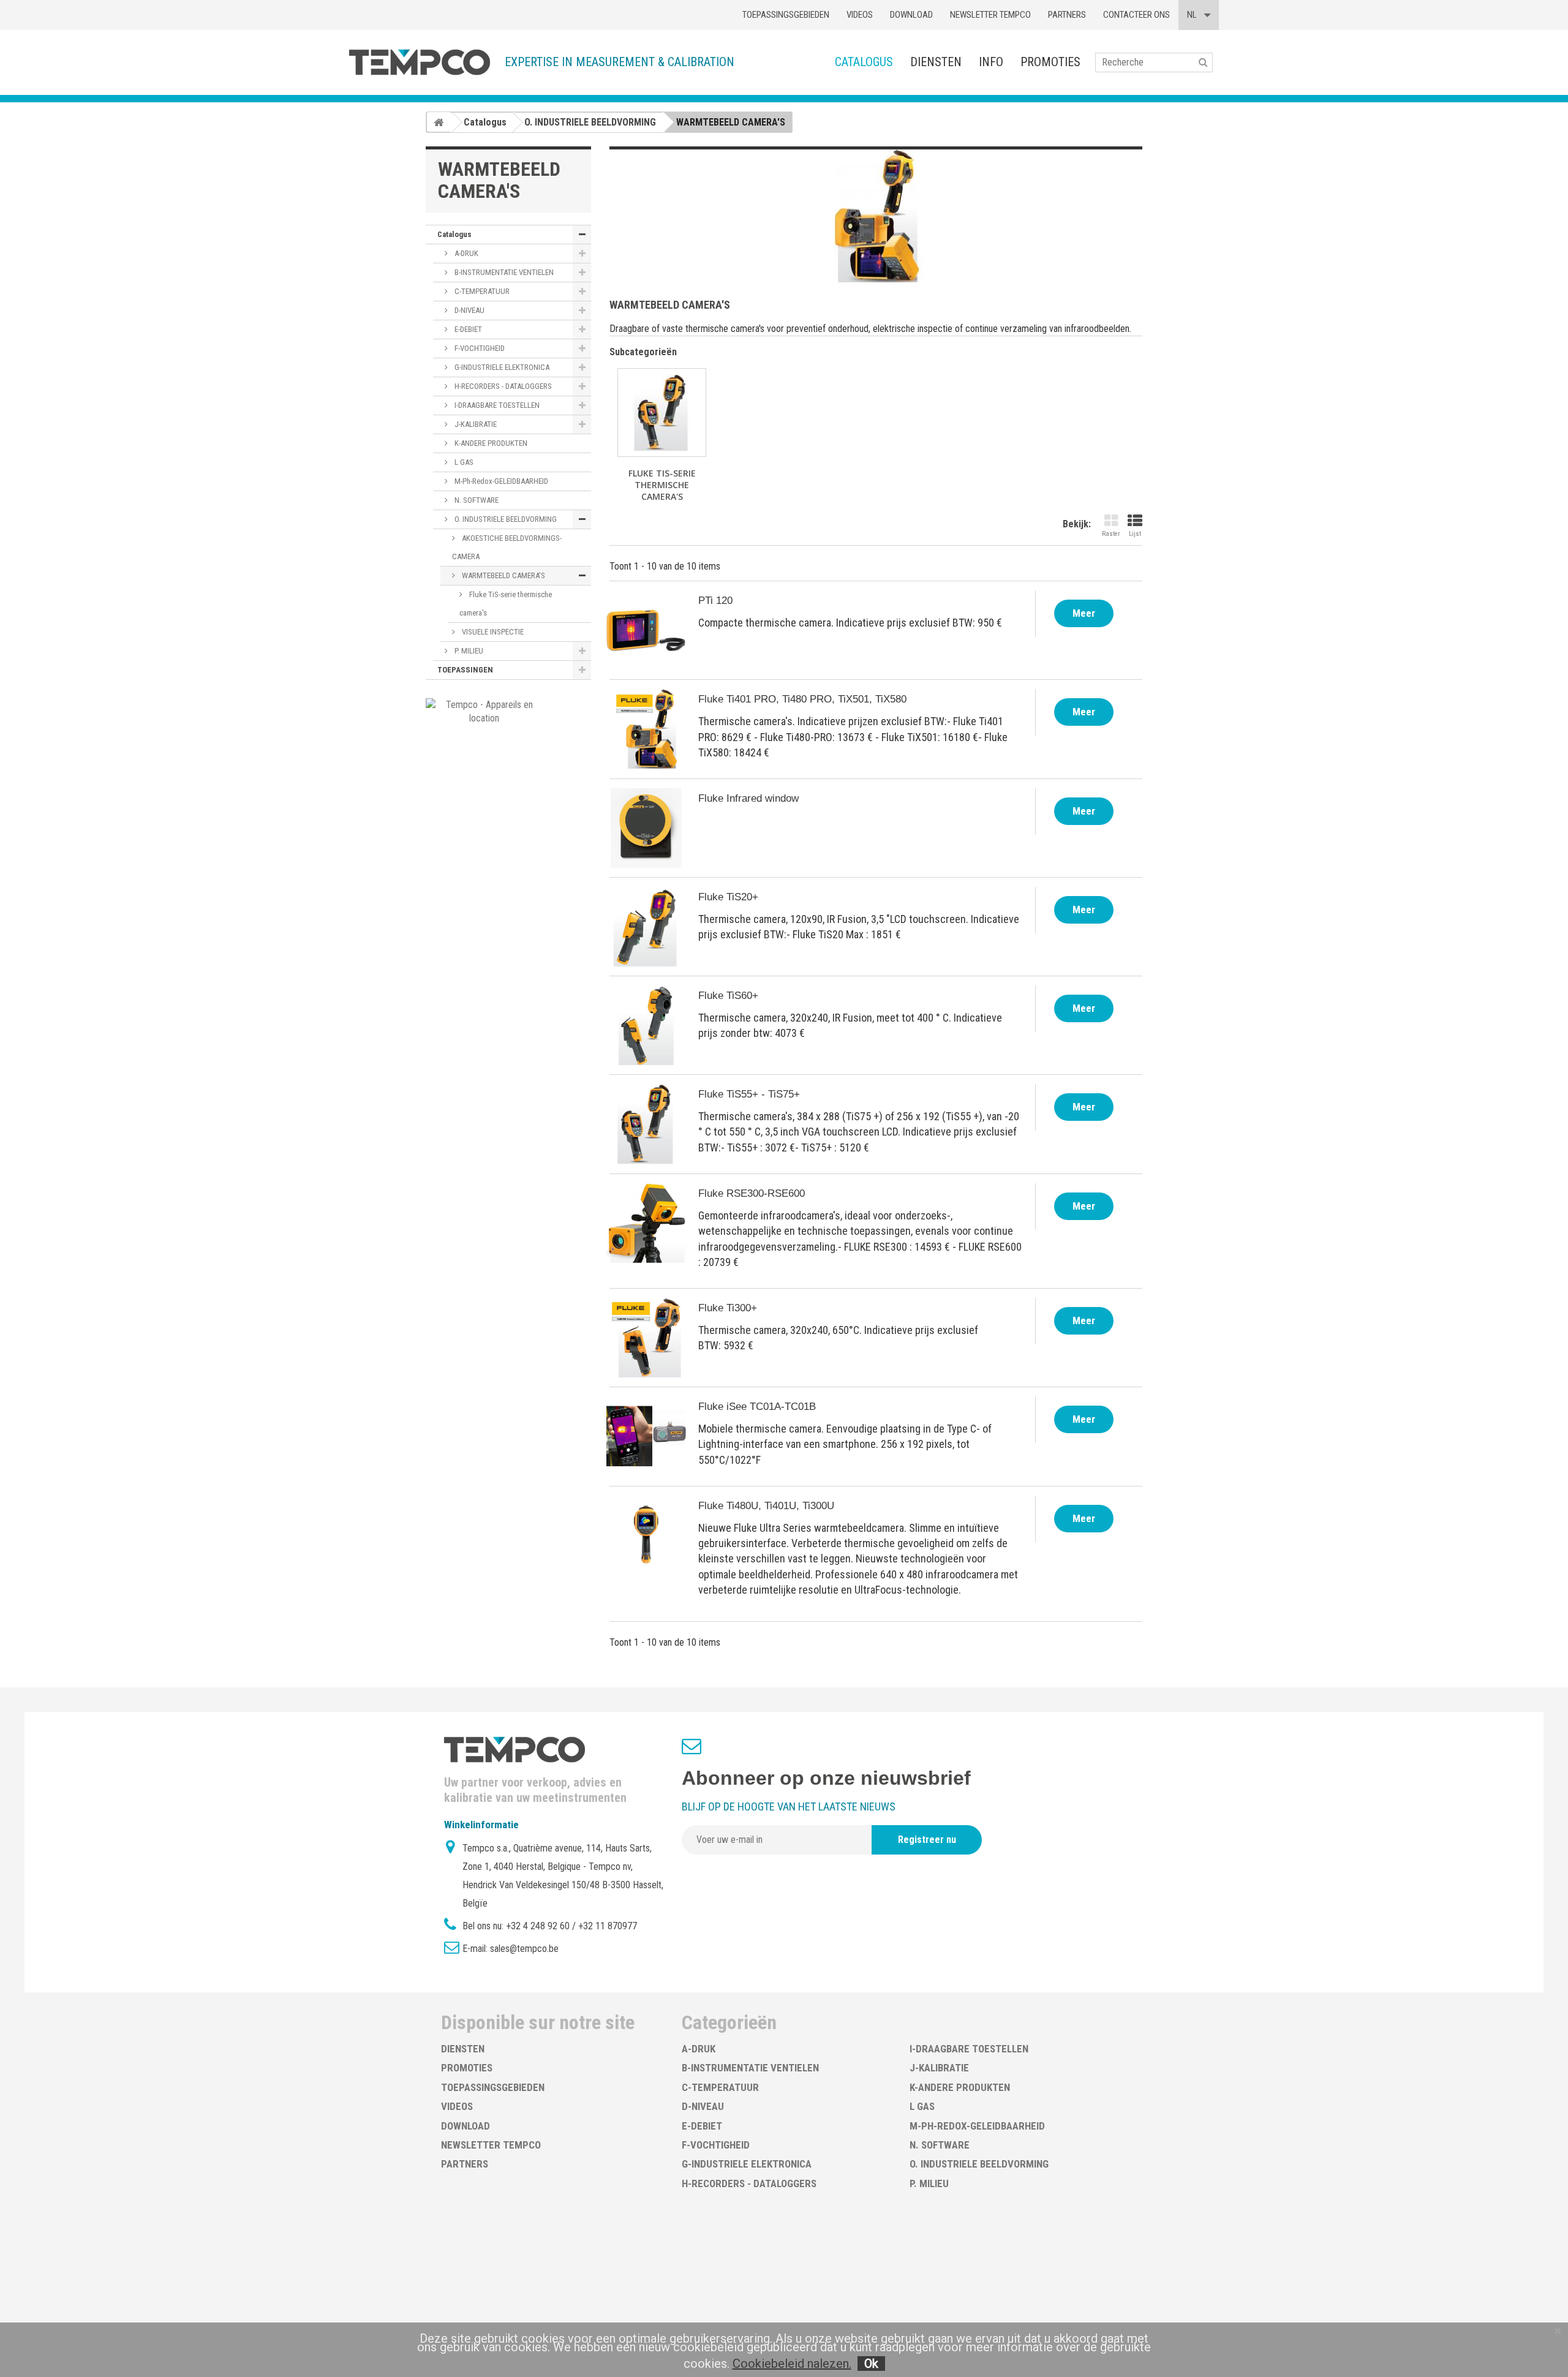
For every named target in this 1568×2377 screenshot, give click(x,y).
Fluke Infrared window (748, 798)
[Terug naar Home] (439, 122)
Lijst (1135, 534)
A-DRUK (466, 253)
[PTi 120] (646, 630)
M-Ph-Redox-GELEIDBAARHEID (500, 481)
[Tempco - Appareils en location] (484, 711)
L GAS (463, 462)
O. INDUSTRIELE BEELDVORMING (505, 519)
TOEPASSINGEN (465, 670)
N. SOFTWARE (476, 500)
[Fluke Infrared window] (646, 828)
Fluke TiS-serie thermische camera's (506, 604)
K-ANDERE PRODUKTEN (490, 443)
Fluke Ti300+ (728, 1308)
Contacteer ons (1136, 15)
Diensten (936, 62)
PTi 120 (715, 601)
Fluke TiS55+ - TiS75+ (749, 1094)
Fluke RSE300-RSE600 (752, 1193)
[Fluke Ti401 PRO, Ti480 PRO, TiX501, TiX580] (646, 729)
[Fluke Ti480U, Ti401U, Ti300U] (646, 1535)
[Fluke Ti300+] (646, 1338)
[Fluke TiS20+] (646, 927)
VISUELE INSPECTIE (492, 632)
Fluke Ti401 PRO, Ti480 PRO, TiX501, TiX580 (802, 699)
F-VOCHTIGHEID (479, 348)
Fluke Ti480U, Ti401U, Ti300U (766, 1506)
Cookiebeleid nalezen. (792, 2364)
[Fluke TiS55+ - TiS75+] (646, 1124)
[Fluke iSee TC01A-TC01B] (646, 1436)
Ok (871, 2364)
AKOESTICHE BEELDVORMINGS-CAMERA (507, 547)
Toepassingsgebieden (786, 15)
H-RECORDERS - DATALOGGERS (502, 386)
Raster (1111, 534)
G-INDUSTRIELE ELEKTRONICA (501, 367)
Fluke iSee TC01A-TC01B (757, 1407)
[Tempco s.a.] (420, 62)
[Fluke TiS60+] (646, 1025)
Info (991, 62)
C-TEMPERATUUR (481, 291)
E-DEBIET (467, 329)
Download (911, 15)
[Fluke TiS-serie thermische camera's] (662, 412)
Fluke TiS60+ (728, 996)
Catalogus (864, 62)
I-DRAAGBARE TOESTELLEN (496, 405)
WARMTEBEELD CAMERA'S (503, 575)
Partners (1067, 15)
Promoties (1050, 62)
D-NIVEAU (469, 310)
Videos (860, 15)
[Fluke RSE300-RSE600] (646, 1223)
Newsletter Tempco (990, 15)
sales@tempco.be (524, 1949)
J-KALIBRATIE (475, 424)
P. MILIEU (468, 651)
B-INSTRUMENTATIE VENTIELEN (503, 272)
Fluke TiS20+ (728, 897)
